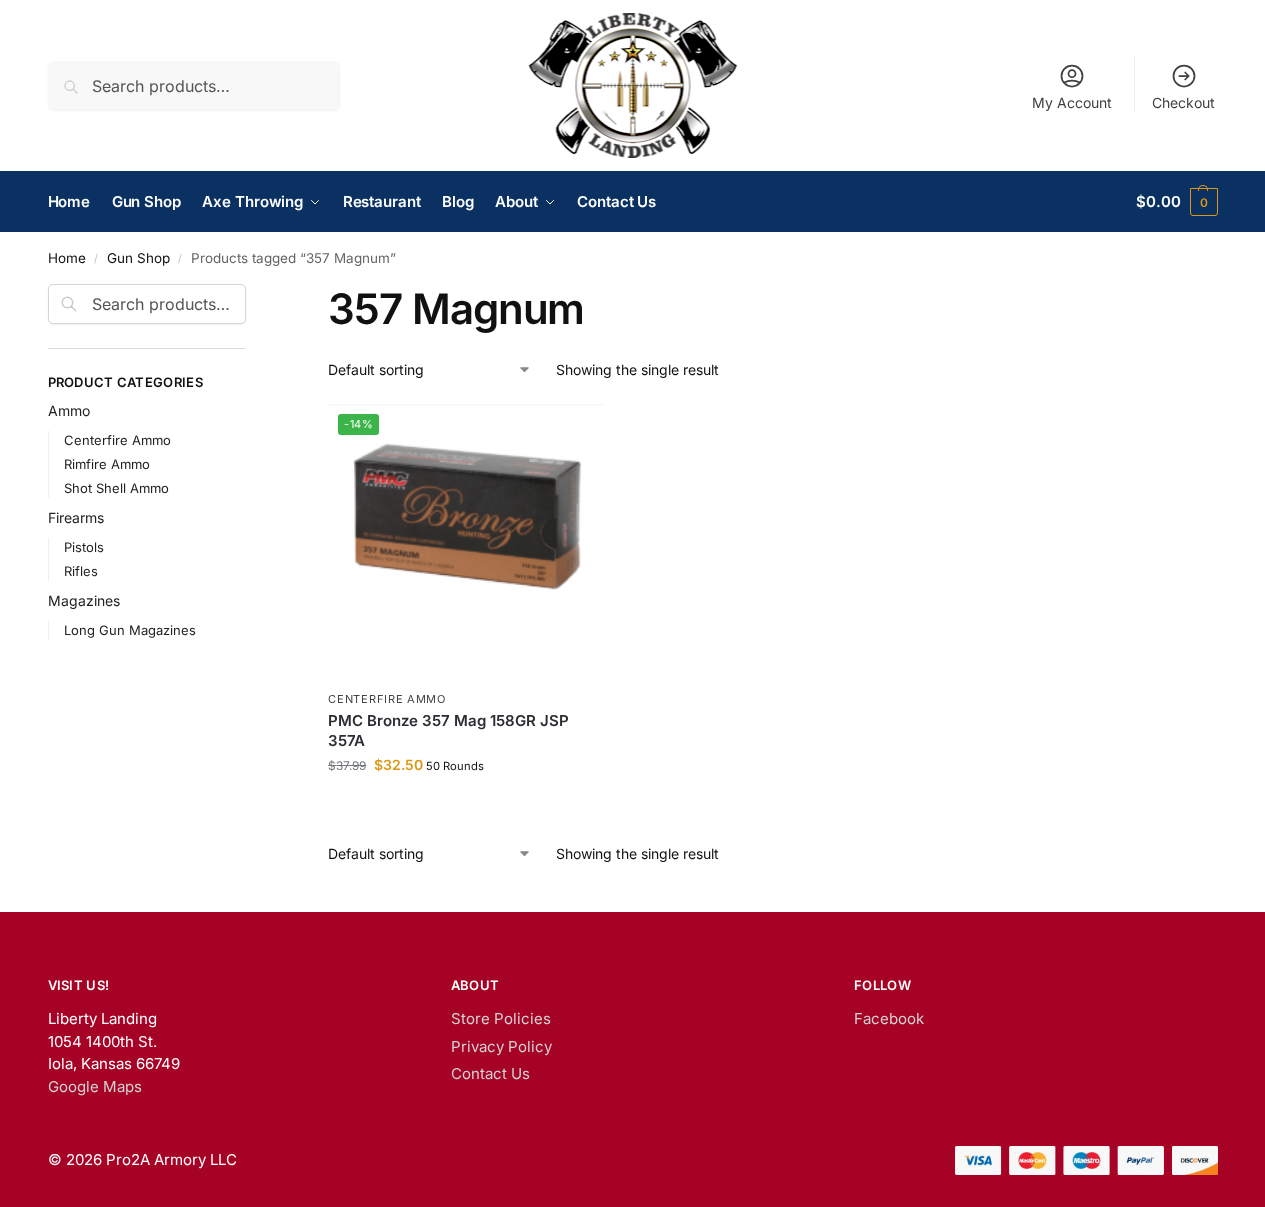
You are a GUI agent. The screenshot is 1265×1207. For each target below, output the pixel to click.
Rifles (81, 571)
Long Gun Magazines (130, 630)
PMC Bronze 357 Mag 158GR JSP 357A (448, 730)
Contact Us (490, 1073)
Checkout (1183, 102)
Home (67, 258)
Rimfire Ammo (107, 464)
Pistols (84, 547)
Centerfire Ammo (387, 699)
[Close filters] (252, 296)
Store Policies (501, 1018)
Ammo (69, 410)
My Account (1072, 102)
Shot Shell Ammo (116, 488)
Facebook (889, 1018)
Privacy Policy (501, 1046)
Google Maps (95, 1086)
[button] (1176, 202)
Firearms (76, 517)
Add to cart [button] (466, 806)
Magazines (84, 600)
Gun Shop (138, 258)
